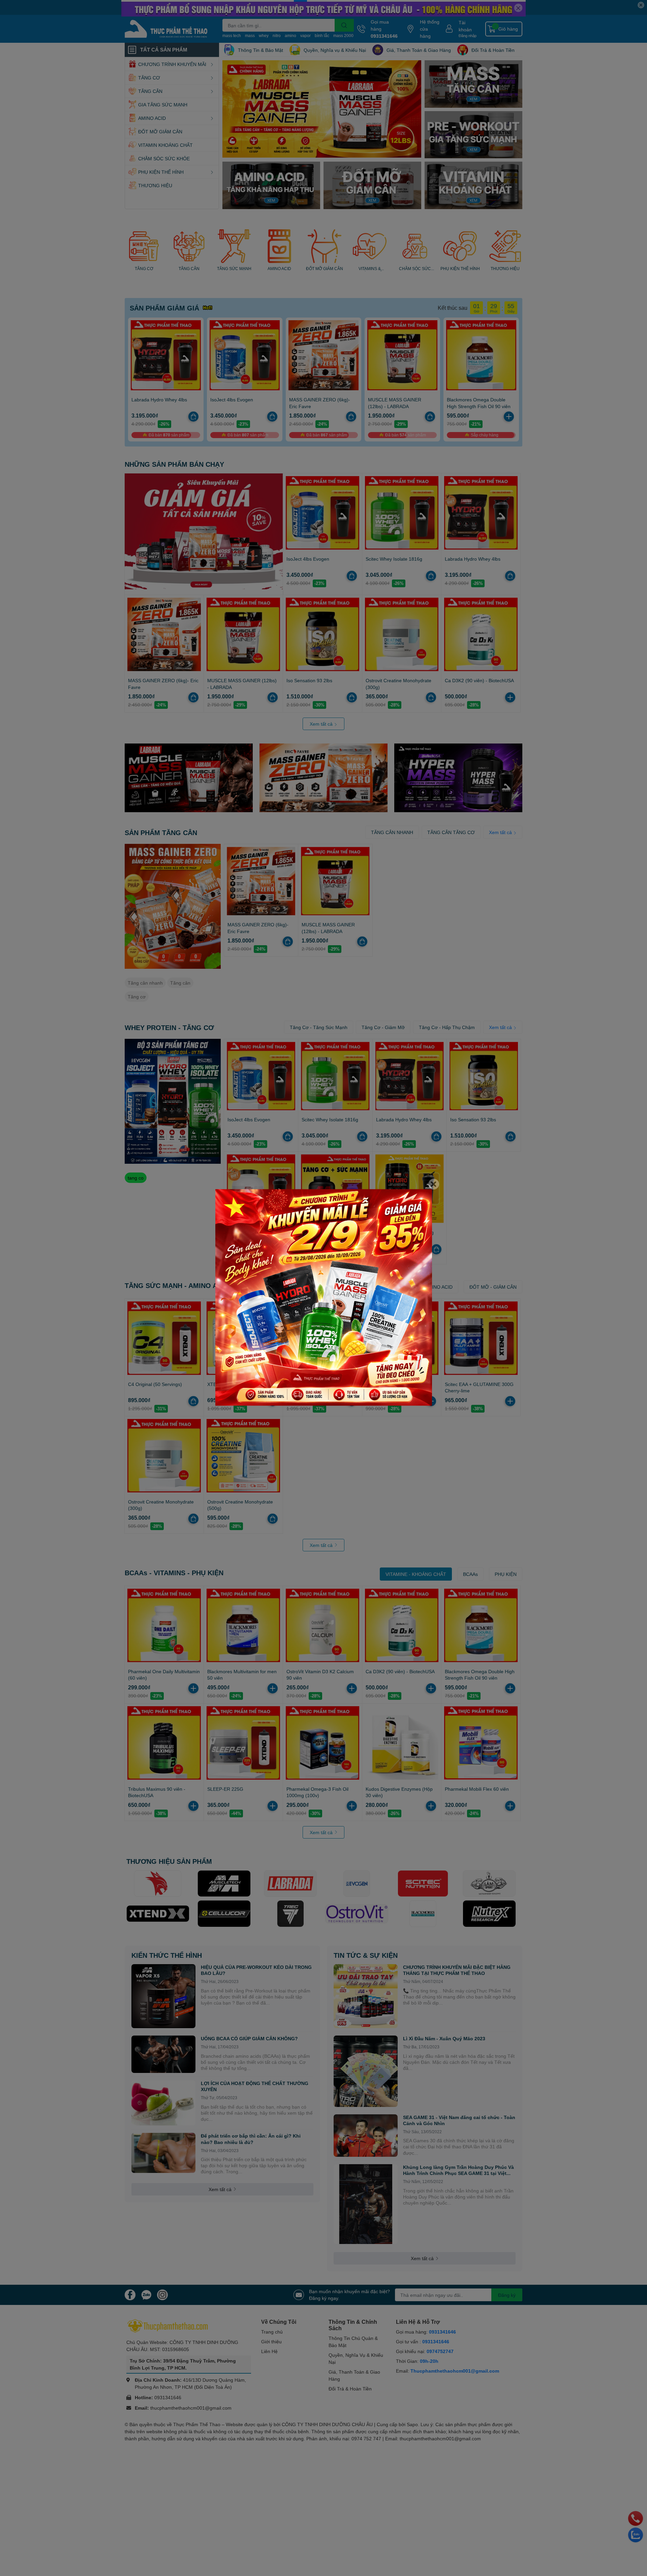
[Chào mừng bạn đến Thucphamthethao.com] (324, 1298)
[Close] (434, 1184)
